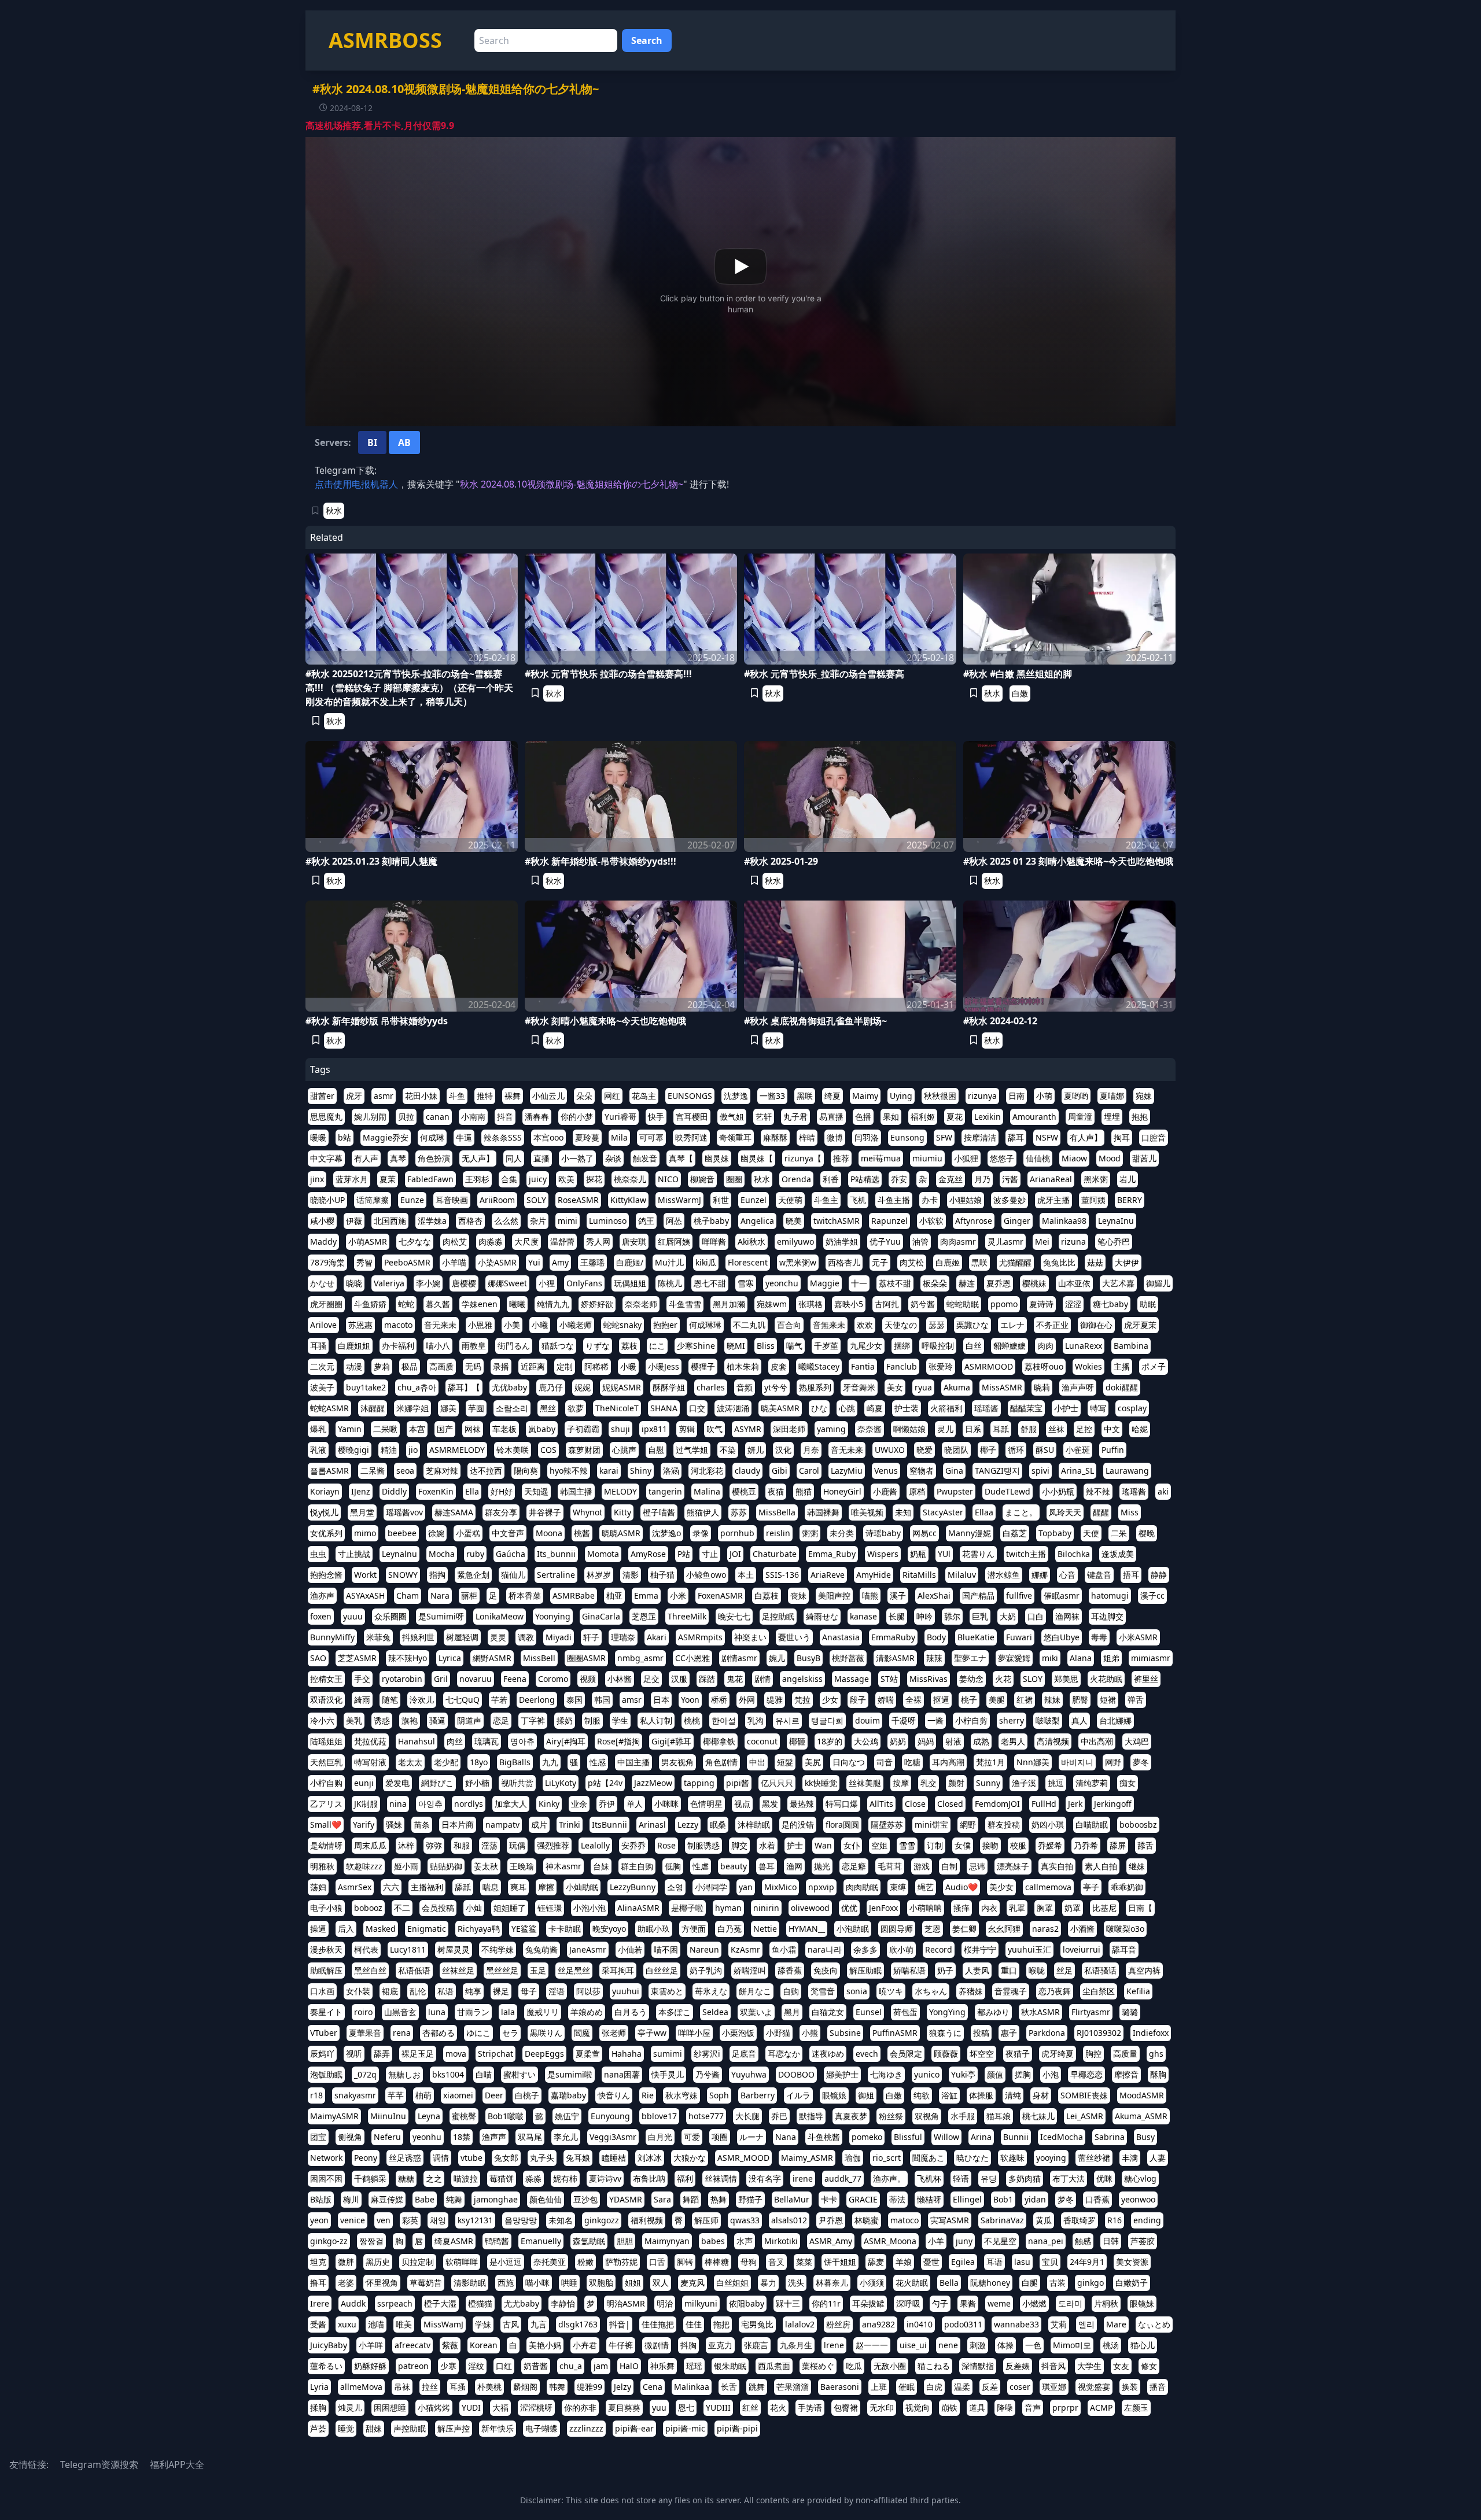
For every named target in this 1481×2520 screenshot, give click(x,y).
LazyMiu (847, 1471)
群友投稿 (1004, 1824)
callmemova (1048, 1887)
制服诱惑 (703, 1845)
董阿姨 (1093, 1200)
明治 (665, 2303)
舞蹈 (691, 2199)
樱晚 (1147, 1533)
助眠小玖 (654, 1929)
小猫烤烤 (434, 2408)
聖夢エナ (970, 1658)
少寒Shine (696, 1346)
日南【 (1140, 1908)
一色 (1033, 2345)
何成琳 (432, 1137)
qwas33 (745, 2220)
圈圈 (734, 1179)
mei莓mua (881, 1158)
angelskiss (802, 1679)
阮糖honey (990, 2283)
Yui (534, 1262)
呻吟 (924, 1616)
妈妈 (926, 1741)
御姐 (866, 2095)
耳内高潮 (948, 1762)
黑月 (792, 2012)
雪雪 (907, 1845)
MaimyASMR (334, 2116)
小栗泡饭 (738, 2033)
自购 (791, 1991)
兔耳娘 (578, 2158)
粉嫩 (585, 2262)
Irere (320, 2303)
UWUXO (890, 1450)
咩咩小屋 (694, 2033)
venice (353, 2220)
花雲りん (978, 1554)
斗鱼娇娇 (370, 1304)
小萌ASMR (368, 1241)
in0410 (920, 2324)
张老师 (614, 2033)
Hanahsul (417, 1741)
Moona (549, 1533)
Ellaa (984, 1512)
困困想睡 (390, 2408)
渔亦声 (322, 1595)
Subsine (845, 2033)
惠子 (1009, 2033)
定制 (565, 1366)
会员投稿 (438, 1908)
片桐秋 (1106, 2303)
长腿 (897, 1616)
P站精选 (865, 1179)
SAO (318, 1658)
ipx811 (654, 1429)
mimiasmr (1151, 1658)
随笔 (390, 1700)
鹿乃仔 (551, 1387)
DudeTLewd (1007, 1491)
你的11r (826, 2303)
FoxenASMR (720, 1595)
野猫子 (750, 2199)
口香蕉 (1097, 2199)
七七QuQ (463, 1700)
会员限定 (906, 2054)
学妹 (483, 2324)
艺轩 (764, 1117)
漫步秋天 (326, 1949)
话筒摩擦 (373, 1200)
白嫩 (1020, 693)
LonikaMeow (500, 1616)
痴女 (1128, 1783)
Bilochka (1074, 1554)
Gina (954, 1471)
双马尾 (530, 2137)
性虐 (701, 1866)
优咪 (1104, 2178)
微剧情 (657, 2345)
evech (867, 2054)
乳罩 (1017, 1908)
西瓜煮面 (774, 2366)
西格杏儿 (844, 1262)
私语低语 (414, 1970)
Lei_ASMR (1085, 2116)
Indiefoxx (1151, 2033)
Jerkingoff (1113, 1804)
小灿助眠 (582, 1887)
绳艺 (926, 1887)
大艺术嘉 (1118, 1283)
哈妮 (1140, 1429)
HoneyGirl (842, 1491)
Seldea (715, 2012)
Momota (603, 1554)
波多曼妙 (1010, 1200)
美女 (895, 1387)
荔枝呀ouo (1044, 1366)
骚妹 (394, 1824)
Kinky (549, 1804)
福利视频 (647, 2220)
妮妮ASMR (622, 1387)
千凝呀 (904, 1720)
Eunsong (907, 1137)
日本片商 (458, 1824)
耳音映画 (452, 1200)
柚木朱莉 (743, 1366)
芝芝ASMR (357, 1658)
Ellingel (967, 2199)
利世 (721, 1200)
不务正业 (1052, 1325)
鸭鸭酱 (497, 2241)
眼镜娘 (834, 2095)
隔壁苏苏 (887, 1824)
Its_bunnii (556, 1554)
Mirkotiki (781, 2241)
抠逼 (941, 1700)
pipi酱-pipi (737, 2428)
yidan (1035, 2199)
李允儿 (566, 2137)
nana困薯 (622, 2074)
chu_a (571, 2366)
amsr (632, 1700)
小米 (678, 1595)
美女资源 (1132, 2262)
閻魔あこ (929, 2158)
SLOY (1033, 1679)
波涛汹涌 (733, 1408)
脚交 (739, 1845)
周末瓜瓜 (370, 1845)
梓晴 (807, 1137)
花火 (778, 2408)
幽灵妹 (717, 1158)
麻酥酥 (775, 1137)
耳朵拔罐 (868, 2303)
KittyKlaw (628, 1200)
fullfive (1019, 1595)
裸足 (501, 1991)
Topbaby (1055, 1533)
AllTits (881, 1804)
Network (326, 2158)
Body (936, 1637)
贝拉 (406, 1117)
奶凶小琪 (1048, 1824)
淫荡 (489, 1845)
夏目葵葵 (624, 2408)
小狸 (547, 1283)
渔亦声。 (889, 2178)
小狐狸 (966, 1158)
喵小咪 (537, 2283)
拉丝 (430, 2387)
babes (713, 2241)
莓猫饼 (502, 2178)
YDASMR (626, 2199)
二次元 (322, 1366)
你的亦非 (580, 2408)
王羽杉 (477, 1179)
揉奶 (565, 1720)
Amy (560, 1262)
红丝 (750, 2408)
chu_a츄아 (417, 1387)
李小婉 (428, 1283)
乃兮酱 (708, 2074)
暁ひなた (972, 2158)
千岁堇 (826, 1346)
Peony (366, 2158)
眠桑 (718, 1824)
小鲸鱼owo (706, 1575)
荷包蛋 (905, 2012)
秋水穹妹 (681, 2095)
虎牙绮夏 (1058, 2054)
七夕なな (415, 1241)
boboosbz (1138, 1824)
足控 (1084, 1429)
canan (438, 1117)
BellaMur (792, 2199)
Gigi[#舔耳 (671, 1741)
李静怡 (563, 2303)
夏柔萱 (588, 2054)
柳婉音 (702, 1179)
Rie (648, 2095)
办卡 (930, 1200)
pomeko (867, 2137)
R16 (1115, 2220)
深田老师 (789, 1429)
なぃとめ (1154, 2324)
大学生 (1089, 2366)
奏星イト (326, 2012)
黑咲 (805, 1096)
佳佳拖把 (658, 2324)
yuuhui (626, 1991)
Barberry (758, 2095)
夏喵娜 (1112, 1096)
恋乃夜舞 (1055, 1991)
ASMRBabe (574, 1595)
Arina (981, 2137)
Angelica (757, 1221)
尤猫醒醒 (1015, 1262)
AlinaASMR (638, 1908)
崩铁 (949, 2408)
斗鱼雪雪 (685, 1304)
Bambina (1131, 1346)
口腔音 (1154, 1137)
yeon (319, 2220)
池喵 (376, 2324)
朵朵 (584, 1096)
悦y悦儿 (324, 1512)
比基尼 (1104, 1908)
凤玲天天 (1065, 1512)
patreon (413, 2366)
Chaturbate (775, 1554)
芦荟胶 (1143, 2241)
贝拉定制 (418, 2262)
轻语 (961, 2178)
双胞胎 (601, 2283)
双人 (661, 2283)
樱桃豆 (744, 1491)
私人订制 (656, 1720)
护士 (795, 1845)
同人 (514, 1158)
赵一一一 (872, 2345)
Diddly (394, 1491)
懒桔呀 (929, 2199)
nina (398, 1804)
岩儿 (1128, 1179)
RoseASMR (578, 1200)
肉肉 (1045, 1346)
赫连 (967, 1283)
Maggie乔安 (386, 1137)
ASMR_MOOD (743, 2158)
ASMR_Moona (890, 2241)
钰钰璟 (550, 1908)
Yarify (364, 1824)
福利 (685, 2178)
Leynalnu (399, 1554)
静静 (1159, 1575)
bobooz (368, 1908)
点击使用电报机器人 (356, 484)
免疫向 (826, 1970)
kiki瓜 (706, 1262)
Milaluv (962, 1575)
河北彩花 (707, 1471)
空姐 (879, 1845)
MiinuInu (388, 2116)
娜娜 (1040, 1575)
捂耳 (1131, 1575)
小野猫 (778, 2033)
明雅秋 (322, 1866)
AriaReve (828, 1575)
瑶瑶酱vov (404, 1512)
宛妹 (1144, 1096)
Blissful (908, 2137)
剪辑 (687, 1429)
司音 (885, 1762)
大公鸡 (866, 1741)
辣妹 (1052, 1700)
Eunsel (869, 2012)
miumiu (927, 1158)
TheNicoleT (617, 1408)
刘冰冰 (650, 2158)
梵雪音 (823, 1991)
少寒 (448, 2366)
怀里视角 (382, 2283)
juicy (538, 1179)
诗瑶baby (883, 1533)
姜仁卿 (964, 1929)
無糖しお (404, 2074)
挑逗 (1056, 1783)
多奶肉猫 (1025, 2178)
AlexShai (934, 1595)
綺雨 (362, 1700)
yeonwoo (1138, 2199)
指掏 (437, 1575)
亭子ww (652, 2033)
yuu (659, 2408)
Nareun (704, 1949)
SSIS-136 (782, 1575)
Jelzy (622, 2387)
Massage (852, 1679)
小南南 (473, 1117)
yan (746, 1887)
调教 (526, 1637)
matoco (905, 2220)
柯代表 (366, 1949)
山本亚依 (1074, 1283)
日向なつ (849, 1762)
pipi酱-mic (685, 2428)
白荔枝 (767, 1595)
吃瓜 (854, 2366)
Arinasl (652, 1824)
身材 (1041, 2095)
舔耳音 (1124, 1949)
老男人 (1013, 1741)
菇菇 (1095, 1262)
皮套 (779, 1366)
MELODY (620, 1491)
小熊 (810, 2033)
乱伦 (418, 1991)
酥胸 (1158, 2074)
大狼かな (690, 2158)
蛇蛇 (406, 1304)
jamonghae (496, 2199)
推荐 (841, 1158)
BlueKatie (976, 1637)
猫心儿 (1143, 2345)
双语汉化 (326, 1700)
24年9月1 (1087, 2262)
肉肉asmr (958, 1241)
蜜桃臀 (464, 2116)
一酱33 (772, 1096)
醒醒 (1101, 1512)
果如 (891, 1117)
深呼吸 (908, 2303)
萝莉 (382, 1366)
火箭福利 (946, 1408)
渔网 (794, 1866)
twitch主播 (1026, 1554)
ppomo (1004, 1304)
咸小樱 (322, 1221)
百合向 (789, 1325)
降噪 (1005, 2408)
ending (1147, 2220)
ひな (819, 1408)
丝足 (1064, 1970)
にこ (657, 1346)
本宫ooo (548, 1137)
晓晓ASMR (621, 1533)
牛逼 (464, 1137)
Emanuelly (541, 2241)
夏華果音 (365, 2033)
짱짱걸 (371, 2241)
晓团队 (956, 1450)
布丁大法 (1069, 2178)
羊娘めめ (587, 2012)
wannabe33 (1016, 2324)
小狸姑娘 (966, 1200)
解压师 (706, 2220)
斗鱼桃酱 (824, 2137)
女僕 (963, 1845)
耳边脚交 (1107, 1616)
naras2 (1045, 1929)
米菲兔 (378, 1637)
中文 (1112, 1429)
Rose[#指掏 (618, 1741)
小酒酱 (1082, 1929)
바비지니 (1077, 1762)
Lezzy (688, 1824)
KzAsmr (745, 1949)
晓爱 (924, 1450)
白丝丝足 (662, 1970)
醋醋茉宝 (1026, 1408)
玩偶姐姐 (630, 1283)
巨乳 (980, 1616)
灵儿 (945, 1429)
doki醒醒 (1122, 1387)
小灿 (474, 1908)
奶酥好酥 (370, 2366)
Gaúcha (511, 1554)
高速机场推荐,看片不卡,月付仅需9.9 (380, 126)
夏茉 (388, 1179)
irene (803, 2178)
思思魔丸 (326, 1117)
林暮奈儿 (832, 2283)
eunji (364, 1783)
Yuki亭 (963, 2074)
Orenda (796, 1179)
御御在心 (1096, 1325)
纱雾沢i (707, 2054)
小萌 (1044, 1096)
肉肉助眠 (862, 1887)
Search (647, 40)
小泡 (1051, 2074)
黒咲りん (546, 2033)
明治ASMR (626, 2303)
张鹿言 (756, 2345)
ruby (475, 1554)
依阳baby (747, 2303)
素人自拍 (1101, 1866)
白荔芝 (1015, 1533)
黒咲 (979, 1262)
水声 (745, 2241)
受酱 (318, 2324)
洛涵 (671, 1471)
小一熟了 (577, 1158)
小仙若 (630, 1949)
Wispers (883, 1554)
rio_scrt (887, 2158)
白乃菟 (730, 1929)
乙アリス (326, 1804)
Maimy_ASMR (807, 2158)
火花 (1003, 1679)
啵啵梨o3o (1125, 1929)
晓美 (794, 1221)
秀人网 (598, 1241)
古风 (511, 2324)
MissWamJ (443, 2324)
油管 (920, 1241)
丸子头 (542, 2158)
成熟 (981, 1741)
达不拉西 (486, 1471)
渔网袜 (1067, 1616)
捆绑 (902, 1346)
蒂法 (897, 2199)
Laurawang (1127, 1471)
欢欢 (865, 1325)
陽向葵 (526, 1471)
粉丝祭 (891, 2116)
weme (999, 2303)
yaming (831, 1429)
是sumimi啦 (570, 2074)
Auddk (353, 2303)
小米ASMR (1138, 1637)
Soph (719, 2095)
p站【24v (605, 1783)
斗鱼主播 (894, 1200)
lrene (834, 2345)
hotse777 (706, 2116)
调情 (441, 2158)
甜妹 (374, 2428)
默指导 (811, 2116)
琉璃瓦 (487, 1741)
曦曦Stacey (819, 1366)
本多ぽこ (675, 2012)
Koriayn (325, 1491)
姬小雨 (406, 1866)
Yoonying (553, 1616)
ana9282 (878, 2324)
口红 (504, 2366)
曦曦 (517, 1304)
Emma (646, 1595)
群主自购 (637, 1866)
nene (948, 2345)
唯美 (404, 2324)
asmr (384, 1096)
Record (939, 1949)
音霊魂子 (1011, 1991)
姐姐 (633, 2283)
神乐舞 (662, 2366)
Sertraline (556, 1575)
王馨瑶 (592, 1262)
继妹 (1137, 1866)
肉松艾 (455, 1241)
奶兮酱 (923, 1304)
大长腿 (747, 2116)
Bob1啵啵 (506, 2116)
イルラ (798, 2095)
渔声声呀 (1078, 1387)
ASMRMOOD (989, 1366)
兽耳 (767, 1866)
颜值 (995, 2074)
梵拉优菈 (370, 1741)
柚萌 (423, 2095)
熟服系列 (815, 1387)
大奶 (1008, 1616)
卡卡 (829, 2199)
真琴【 (681, 1158)
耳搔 (458, 2387)
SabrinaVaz (1002, 2220)
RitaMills (919, 1575)
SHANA (664, 1408)
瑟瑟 (937, 1325)
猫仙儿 (513, 1575)
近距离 (533, 1366)
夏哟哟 (1076, 1096)
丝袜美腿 (865, 1783)
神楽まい (750, 1637)
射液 (953, 1741)
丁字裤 (533, 1720)
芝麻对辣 (442, 1471)
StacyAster (943, 1512)
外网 (747, 1700)
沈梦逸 (736, 1096)
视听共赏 (517, 1783)
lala (508, 2012)
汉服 (679, 1679)
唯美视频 (867, 1512)
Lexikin (988, 1117)
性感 (598, 1762)
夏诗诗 (1041, 1304)
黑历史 (378, 2262)
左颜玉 (1136, 2408)
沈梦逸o (666, 1533)
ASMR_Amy (831, 2241)
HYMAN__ (807, 1929)
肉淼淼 (491, 1241)
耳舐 (1001, 1429)
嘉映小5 (849, 1304)
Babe (425, 2199)
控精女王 (326, 1679)
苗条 (422, 1824)
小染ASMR (497, 1262)
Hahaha (627, 2054)
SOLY (536, 1200)
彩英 (410, 2220)
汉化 (783, 1450)
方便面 (694, 1929)
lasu (1022, 2262)
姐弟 (1111, 1658)
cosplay (1132, 1408)
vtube (471, 2158)
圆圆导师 (897, 1929)
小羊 (936, 2241)
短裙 (1108, 1700)
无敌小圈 (890, 2366)
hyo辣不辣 (569, 1471)
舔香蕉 (790, 1970)
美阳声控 (834, 1595)
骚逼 (437, 1720)
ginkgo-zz (329, 2241)
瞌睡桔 (614, 2158)
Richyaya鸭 (479, 1929)
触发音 (645, 1158)
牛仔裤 (621, 2345)
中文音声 (508, 1533)
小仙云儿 (548, 1096)
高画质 (441, 1366)
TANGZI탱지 (997, 1471)
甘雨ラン (473, 2012)
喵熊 (870, 1595)
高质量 (1125, 2054)
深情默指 (978, 2366)
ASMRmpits (700, 1637)
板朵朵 (935, 1283)
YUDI (471, 2408)
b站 (345, 1137)
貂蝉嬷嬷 (1010, 1346)
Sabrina (1110, 2137)
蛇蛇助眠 (963, 1304)
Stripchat (495, 2054)
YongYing (947, 2012)
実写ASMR (950, 2220)
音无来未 (440, 1325)
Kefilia (1138, 1991)
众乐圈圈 (390, 1616)
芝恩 (933, 1929)
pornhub (737, 1533)
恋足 (501, 1720)
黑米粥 (1096, 1179)
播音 (1158, 2387)
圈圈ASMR (586, 1658)
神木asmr (563, 1866)
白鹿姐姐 (354, 1346)
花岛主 (644, 1096)
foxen (321, 1616)
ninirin (766, 1908)
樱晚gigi (353, 1450)
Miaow (1074, 1158)
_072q (365, 2074)
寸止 (710, 1554)
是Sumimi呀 (441, 1616)
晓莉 (1042, 1387)
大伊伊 (1127, 1262)
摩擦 (546, 1887)
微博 (835, 1137)
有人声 (366, 1158)
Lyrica (450, 1658)
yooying (1051, 2158)
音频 (745, 1387)
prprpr (1065, 2408)
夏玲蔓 (587, 1137)
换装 (1130, 2387)
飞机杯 (929, 2178)
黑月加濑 (729, 1304)
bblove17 (659, 2116)
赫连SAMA (454, 1512)
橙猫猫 (480, 2303)
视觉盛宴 (1094, 2387)
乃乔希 (1086, 1845)
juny (964, 2241)
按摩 (901, 1783)
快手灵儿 (668, 2074)
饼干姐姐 (840, 2262)
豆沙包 (585, 2199)
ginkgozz (602, 2220)
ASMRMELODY (457, 1450)
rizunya (982, 1096)
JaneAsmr (588, 1949)
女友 (1121, 2366)
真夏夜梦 (851, 2116)
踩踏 (707, 1679)
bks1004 (448, 2074)
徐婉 (436, 1533)
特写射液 (370, 1762)
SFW (944, 1137)
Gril (441, 1679)
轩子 (591, 1637)
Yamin (350, 1429)
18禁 (462, 2137)
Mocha (442, 1554)
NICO (668, 1179)
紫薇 (450, 2345)
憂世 (931, 2262)
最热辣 (802, 1804)
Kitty (622, 1512)
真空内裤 (1144, 1970)
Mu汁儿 (669, 1262)
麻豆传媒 (387, 2199)
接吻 (990, 1845)
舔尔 (952, 1616)
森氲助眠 (589, 2241)
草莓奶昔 (426, 2283)
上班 (879, 2387)
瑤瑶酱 (1134, 1491)
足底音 (744, 2054)
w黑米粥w (798, 1262)
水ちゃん (931, 1991)
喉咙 (1037, 1970)
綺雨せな (822, 1616)
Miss (1130, 1512)
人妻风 (977, 1970)
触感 (1083, 2241)
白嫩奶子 (1132, 2283)
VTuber (324, 2033)
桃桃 (692, 1720)
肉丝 (455, 1741)
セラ (510, 2033)
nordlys (469, 1804)
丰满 (1130, 2158)
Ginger (1017, 1221)
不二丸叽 (749, 1325)
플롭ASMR (329, 1471)
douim (867, 1720)
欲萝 (576, 1408)
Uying (901, 1096)
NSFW (1047, 1137)
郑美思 (1066, 1679)
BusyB (808, 1658)
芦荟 (318, 2428)
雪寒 (746, 1283)
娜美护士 (842, 2074)
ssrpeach (395, 2303)
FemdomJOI (997, 1804)
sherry (1012, 1720)
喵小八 (438, 1346)
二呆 (1119, 1533)
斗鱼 (457, 1096)
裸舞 (513, 1096)
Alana (1081, 1658)
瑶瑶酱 (986, 1408)
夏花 (955, 1117)
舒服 (1029, 1429)
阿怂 (674, 1221)
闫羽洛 (867, 1137)
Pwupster (955, 1491)
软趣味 (1012, 2158)
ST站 (889, 1679)
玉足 (538, 1970)
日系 (973, 1429)
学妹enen (480, 1304)
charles (711, 1387)
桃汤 (1111, 2345)
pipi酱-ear (634, 2428)
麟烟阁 (525, 2387)
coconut (762, 1741)
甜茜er (322, 1096)
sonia (857, 1991)
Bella (949, 2283)
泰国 (574, 1700)
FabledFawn (430, 1179)
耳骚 (318, 1346)
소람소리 (512, 1408)
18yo (479, 1762)
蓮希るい (326, 2366)
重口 (1009, 1970)
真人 (1080, 1720)
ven (384, 2220)
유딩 (989, 2178)
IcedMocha (1062, 2137)
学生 (620, 1720)
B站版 (321, 2199)
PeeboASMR (407, 1262)
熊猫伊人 (703, 1512)
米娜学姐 (412, 1408)
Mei (1042, 1241)
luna (437, 2012)
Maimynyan (667, 2241)
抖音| (620, 2324)
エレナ (1012, 1325)
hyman (728, 1908)
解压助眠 (865, 1970)
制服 (592, 1720)
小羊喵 (454, 1262)
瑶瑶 (694, 2366)
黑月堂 (362, 1512)
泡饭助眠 (326, 2074)
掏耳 (1122, 1137)
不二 (402, 1908)
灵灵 (498, 1637)
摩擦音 (1126, 2074)
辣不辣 (1098, 1491)
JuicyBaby (329, 2345)
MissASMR (1002, 1387)
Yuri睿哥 (620, 1117)
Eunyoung (610, 2116)
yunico (927, 2074)
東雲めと (667, 1991)
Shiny (641, 1471)
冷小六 (322, 1720)
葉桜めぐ (818, 2366)
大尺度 (526, 1241)
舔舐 (463, 1887)
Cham (408, 1595)
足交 (651, 1679)
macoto (398, 1325)
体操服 (981, 2095)
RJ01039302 (1099, 2033)
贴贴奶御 (446, 1866)
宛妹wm (772, 1304)
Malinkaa (692, 2387)
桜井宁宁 (980, 1949)
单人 (635, 1804)
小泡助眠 (853, 1929)
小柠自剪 (971, 1720)
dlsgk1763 (578, 2324)
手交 (362, 1679)
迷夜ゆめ (828, 2054)
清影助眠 (470, 2283)
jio (413, 1450)
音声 (1033, 2408)
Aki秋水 (751, 1241)
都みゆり (993, 2012)
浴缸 (949, 2095)
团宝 (318, 2137)
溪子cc (1152, 1595)
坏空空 (982, 2054)
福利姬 (923, 1117)
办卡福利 (398, 1346)
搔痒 (961, 1908)
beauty (734, 1866)
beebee (402, 1533)
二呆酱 (373, 1471)
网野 (1113, 1762)
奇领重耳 (735, 1137)
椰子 (988, 1450)
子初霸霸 (583, 1429)
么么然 (506, 1221)
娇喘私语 (909, 1970)
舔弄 (382, 2054)
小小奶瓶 (1058, 1491)
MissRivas (929, 1679)
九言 (539, 2324)
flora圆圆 (842, 1824)
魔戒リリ (543, 2012)
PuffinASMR (895, 2033)
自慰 (656, 1450)
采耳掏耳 (618, 1970)
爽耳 (518, 1887)
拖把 (721, 2324)
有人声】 (1086, 1137)
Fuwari (1019, 1637)
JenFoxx (883, 1908)
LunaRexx (1084, 1346)
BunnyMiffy (332, 1637)
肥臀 (1080, 1700)
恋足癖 (854, 1866)
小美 (512, 1325)
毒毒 (1099, 1637)
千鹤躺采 (370, 2178)
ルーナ (751, 2137)
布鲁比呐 (649, 2178)
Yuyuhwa (749, 2074)
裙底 (390, 1991)
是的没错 (798, 1824)
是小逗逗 (506, 2262)
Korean (484, 2345)
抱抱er (665, 1325)
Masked (381, 1929)
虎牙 (354, 1096)
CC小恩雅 (692, 1658)
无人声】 (478, 1158)
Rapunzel (889, 1221)
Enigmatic (427, 1929)
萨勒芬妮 (621, 2262)
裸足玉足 (418, 2054)
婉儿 (777, 1658)
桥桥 (719, 1700)
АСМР (1101, 2408)
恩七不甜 (710, 1283)
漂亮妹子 (1013, 1866)
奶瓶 (918, 1554)
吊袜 (402, 2387)
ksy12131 (475, 2220)
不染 (728, 1450)
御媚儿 (1158, 1283)
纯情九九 (553, 1304)
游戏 (922, 1866)
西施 (506, 2283)
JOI (735, 1554)
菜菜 (804, 2262)
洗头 (796, 2283)
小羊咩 (371, 2345)
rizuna (1073, 1241)
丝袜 (1056, 1429)
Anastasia (841, 1637)
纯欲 (922, 2095)
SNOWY (403, 1575)
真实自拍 (1057, 1866)
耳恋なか (784, 2054)
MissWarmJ (679, 1200)
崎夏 (875, 1408)
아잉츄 (430, 1804)
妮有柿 (565, 2178)
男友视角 (677, 1762)
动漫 (354, 1366)
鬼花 (735, 1679)
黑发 (770, 1804)
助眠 (1148, 1304)
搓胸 (1023, 2074)
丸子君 (795, 1117)
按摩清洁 (980, 1137)
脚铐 (685, 2262)
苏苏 (739, 1512)
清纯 (1013, 2095)
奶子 (945, 1970)
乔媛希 (1050, 1845)
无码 (473, 1366)
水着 (767, 1845)
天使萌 (790, 1200)
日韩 (1111, 2241)
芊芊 (396, 2095)
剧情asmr (739, 1658)
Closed (950, 1804)
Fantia (863, 1366)
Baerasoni (840, 2387)
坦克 (318, 2262)
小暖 (628, 1366)
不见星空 (1000, 2241)
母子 (529, 1991)
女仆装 (358, 1991)
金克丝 (951, 1179)
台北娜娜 (1115, 1720)
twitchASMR (837, 1221)
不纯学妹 (498, 1949)
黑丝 (548, 1408)
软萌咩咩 (462, 2262)
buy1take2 (366, 1387)
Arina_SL (1077, 1471)
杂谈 (613, 1158)
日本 (661, 1700)
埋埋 (1112, 1117)
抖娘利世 (418, 1637)
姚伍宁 (567, 2116)
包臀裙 (846, 2408)
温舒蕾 (562, 1241)
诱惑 (382, 1720)
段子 (858, 1700)
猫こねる (934, 2366)
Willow (946, 2137)
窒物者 (922, 1471)
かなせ (322, 1283)
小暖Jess (664, 1366)
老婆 (346, 2283)
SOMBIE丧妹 (1084, 2095)
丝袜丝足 (458, 1970)
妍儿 (756, 1450)
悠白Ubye (1062, 1637)
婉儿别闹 (370, 1117)
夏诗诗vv (605, 2178)
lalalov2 (800, 2324)
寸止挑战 (354, 1554)
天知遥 (536, 1491)
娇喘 (886, 1700)
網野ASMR (492, 1658)
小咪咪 (666, 1804)
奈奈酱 (870, 1429)
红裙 (1025, 1700)
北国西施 (390, 1221)
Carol (809, 1471)
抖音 (505, 1117)
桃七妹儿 (1038, 2116)
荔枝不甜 (895, 1283)
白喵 (484, 2074)
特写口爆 (842, 1804)
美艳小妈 (545, 2345)
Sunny (988, 1783)
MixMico (780, 1887)
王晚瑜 (522, 1866)
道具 (977, 2408)
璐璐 (1130, 2012)
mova (456, 2054)
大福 (500, 2408)
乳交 (929, 1783)
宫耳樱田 (692, 1117)
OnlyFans (584, 1283)
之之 (434, 2178)
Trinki (570, 1824)
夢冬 (1141, 1762)
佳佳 (694, 2324)
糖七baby (1110, 1304)
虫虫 (318, 1554)
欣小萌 (901, 1949)
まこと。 (1021, 1512)
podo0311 (963, 2324)
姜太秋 (486, 1866)
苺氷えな (711, 1991)
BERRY (1130, 1200)
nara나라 (825, 1949)
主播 (1122, 1366)
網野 (968, 1824)
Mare (1116, 2324)
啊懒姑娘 (909, 1429)
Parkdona (1047, 2033)
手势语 (810, 2408)
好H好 (502, 1491)
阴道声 (469, 1720)
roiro (363, 2012)
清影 (631, 1575)
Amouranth (1034, 1117)
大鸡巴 (1137, 1741)
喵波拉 (466, 2178)
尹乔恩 (831, 2220)
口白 (1036, 1616)
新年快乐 (498, 2428)
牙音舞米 (859, 1387)
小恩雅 (480, 1325)
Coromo (553, 1679)
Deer (494, 2095)
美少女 (1001, 1887)
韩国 (602, 1700)
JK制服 (366, 1804)
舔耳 (1016, 1137)
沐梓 (406, 1845)
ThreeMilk (687, 1616)
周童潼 (1080, 1117)
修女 (1149, 2366)
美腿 (997, 1700)
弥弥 (434, 1845)
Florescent (748, 1262)
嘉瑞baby (568, 2095)
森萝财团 (584, 1450)
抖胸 (688, 2345)
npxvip (821, 1887)
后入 (346, 1929)
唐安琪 (634, 1241)
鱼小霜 (784, 1949)
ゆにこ (478, 2033)
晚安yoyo (609, 1929)
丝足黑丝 (574, 1970)
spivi (1040, 1471)
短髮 (785, 1762)
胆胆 (625, 2241)
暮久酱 (438, 1304)
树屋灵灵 (454, 1949)
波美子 (322, 1387)
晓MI (736, 1346)
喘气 (794, 1346)
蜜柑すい (520, 2074)
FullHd (1044, 1804)
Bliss (766, 1346)
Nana (786, 2137)
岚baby (542, 1429)
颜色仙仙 (546, 2199)
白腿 (1030, 2283)
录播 (501, 1366)
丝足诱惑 (405, 2158)
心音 (1067, 1575)
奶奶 (898, 1741)
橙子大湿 (440, 2303)
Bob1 (1003, 2199)
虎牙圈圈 (326, 1304)
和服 (462, 1845)
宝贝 (1050, 2262)
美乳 (354, 1720)
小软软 (931, 1221)
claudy (747, 1471)
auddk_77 (843, 2178)
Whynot (587, 1512)
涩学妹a (432, 1221)
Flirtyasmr (1091, 2012)
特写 (1098, 1408)
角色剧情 (721, 1762)
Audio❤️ (961, 1887)
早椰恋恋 (1086, 2074)
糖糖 (406, 2178)
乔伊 (607, 1804)
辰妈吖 (322, 2054)
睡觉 (346, 2428)
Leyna (429, 2116)
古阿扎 (887, 1304)
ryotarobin (402, 1679)
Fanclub (902, 1366)
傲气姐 (732, 1117)
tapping (699, 1783)
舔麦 (876, 2262)
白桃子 (527, 2095)
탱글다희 (827, 1720)
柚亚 (614, 1595)
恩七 (686, 2408)
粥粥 (810, 1533)
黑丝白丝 (370, 1970)
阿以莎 (588, 1991)
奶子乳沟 (706, 1970)
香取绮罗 (1080, 2220)
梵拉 (802, 1700)
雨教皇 (474, 1346)
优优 (849, 1908)
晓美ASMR (780, 1408)
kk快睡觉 (821, 1783)
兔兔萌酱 (541, 1949)
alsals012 (789, 2220)
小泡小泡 (590, 1908)
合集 (509, 1179)
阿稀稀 (596, 1366)
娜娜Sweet (507, 1283)
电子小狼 (326, 1908)
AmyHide (874, 1575)
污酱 (1010, 1179)
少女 (830, 1700)
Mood (1110, 1158)
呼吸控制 (938, 1346)
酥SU (1045, 1450)
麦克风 (692, 2283)
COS (548, 1450)
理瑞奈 (623, 1637)
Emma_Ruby (832, 1554)
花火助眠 (912, 2283)
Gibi (780, 1471)
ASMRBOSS (385, 40)
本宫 (417, 1429)
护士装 (907, 1408)
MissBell (539, 1658)
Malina (707, 1491)
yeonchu (782, 1283)
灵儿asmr (1005, 1241)
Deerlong (537, 1700)
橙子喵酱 (659, 1512)
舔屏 (1118, 1845)
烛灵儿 (350, 2408)
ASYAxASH (365, 1595)
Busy (1145, 2137)
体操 (1005, 2345)
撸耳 (318, 2283)
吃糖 (912, 1762)
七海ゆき (886, 2074)
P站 (684, 1554)
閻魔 (582, 2033)
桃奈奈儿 (630, 1179)
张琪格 (811, 1304)
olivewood (810, 1908)
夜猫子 (1018, 2054)
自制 (949, 1866)
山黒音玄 (400, 2012)
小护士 (1066, 1408)
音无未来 (847, 1450)
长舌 (729, 2387)
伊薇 (354, 1221)
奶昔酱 (536, 2366)
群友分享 (501, 1512)
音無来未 (829, 1325)
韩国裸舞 (823, 1512)
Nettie (765, 1929)
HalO (629, 2366)
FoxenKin (436, 1491)
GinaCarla (601, 1616)
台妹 (601, 1866)
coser (1020, 2387)
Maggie (825, 1283)
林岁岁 (599, 1575)
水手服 (963, 2116)
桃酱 (582, 1533)
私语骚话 (1100, 1970)
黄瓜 (1044, 2220)
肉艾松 (912, 1262)
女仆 (852, 1845)
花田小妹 (421, 1096)
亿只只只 (777, 1783)
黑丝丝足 (502, 1970)
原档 (917, 1491)
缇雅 (775, 1700)
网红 (612, 1096)
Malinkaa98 (1064, 1221)
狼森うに (945, 2033)
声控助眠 (410, 2428)
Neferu (387, 2137)
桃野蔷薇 (848, 1658)
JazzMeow (653, 1783)
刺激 (978, 2345)
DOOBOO (796, 2074)
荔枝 (629, 1346)
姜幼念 (971, 1679)
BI (372, 442)
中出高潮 (1097, 1741)
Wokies (1088, 1366)
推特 (485, 1096)
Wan (823, 1845)
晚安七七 (734, 1616)
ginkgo (1091, 2283)
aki (1163, 1491)
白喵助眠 (1092, 1824)
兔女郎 (506, 2158)
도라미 (1070, 2303)
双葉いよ (756, 2012)
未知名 (561, 2220)
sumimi (668, 2054)
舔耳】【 (464, 1387)
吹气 (714, 1429)
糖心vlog (1140, 2178)
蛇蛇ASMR (329, 1408)
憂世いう (794, 1637)
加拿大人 (511, 1804)
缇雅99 (590, 2387)
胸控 (1093, 2054)
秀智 (364, 1262)
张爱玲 (941, 1366)
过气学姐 (692, 1450)
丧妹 (798, 1595)
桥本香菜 (525, 1595)
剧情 (762, 1679)
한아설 (724, 1720)
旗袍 (410, 1720)
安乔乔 (633, 1845)
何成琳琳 (705, 1325)
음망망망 (521, 2220)
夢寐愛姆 (1014, 1658)
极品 (410, 1366)
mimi (568, 1221)
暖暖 (318, 1137)
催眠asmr (1062, 1595)
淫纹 (476, 2366)
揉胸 (318, 2408)
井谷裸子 (545, 1512)
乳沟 (756, 1720)
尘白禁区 (1099, 1991)
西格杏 (470, 1221)
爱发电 (397, 1783)
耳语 (994, 2262)
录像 (701, 1533)
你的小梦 (577, 1117)
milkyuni (701, 2303)
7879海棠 (327, 1262)
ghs (1156, 2054)
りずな (598, 1346)
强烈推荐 (553, 1845)
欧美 (566, 1179)
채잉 (438, 2220)
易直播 (831, 1117)
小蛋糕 (468, 1533)
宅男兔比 (757, 2324)
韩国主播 (576, 1491)
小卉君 (585, 2345)
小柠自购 (326, 1783)
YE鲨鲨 (524, 1929)
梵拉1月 (990, 1762)
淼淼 (533, 2178)
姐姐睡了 (510, 1908)
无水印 (882, 2408)
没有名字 (765, 2178)
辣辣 (934, 1658)
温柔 (962, 2387)
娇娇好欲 (597, 1304)
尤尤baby (522, 2303)
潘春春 (537, 1117)
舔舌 (1145, 1845)
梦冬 (1066, 2199)
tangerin (665, 1491)
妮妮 (583, 1387)
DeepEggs (544, 2054)
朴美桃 (489, 2387)
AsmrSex (355, 1887)
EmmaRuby (893, 1637)
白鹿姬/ (630, 1262)
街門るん (514, 1346)
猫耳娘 (999, 2116)
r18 (316, 2095)
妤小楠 (477, 1783)
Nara (440, 1595)
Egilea (963, 2262)
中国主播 (633, 1762)
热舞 (719, 2199)
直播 (541, 1158)
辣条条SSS (503, 1137)
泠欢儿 (422, 1700)
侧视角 (350, 2137)
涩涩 (1073, 1304)
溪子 (898, 1595)
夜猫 (776, 1491)
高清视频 (1053, 1741)
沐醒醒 (373, 1408)
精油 (389, 1450)
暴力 (768, 2283)
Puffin (1113, 1450)
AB (404, 442)
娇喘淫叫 (750, 1970)
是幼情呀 (326, 1845)
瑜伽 (853, 2158)
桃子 (969, 1700)
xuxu (347, 2324)
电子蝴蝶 (541, 2428)
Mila (619, 1137)
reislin (778, 1533)
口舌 (657, 2262)
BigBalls (515, 1762)
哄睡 (569, 2283)
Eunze (412, 1200)
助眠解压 (326, 1970)
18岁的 (830, 1741)
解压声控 (454, 2428)
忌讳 (977, 1866)
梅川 (351, 2199)
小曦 (540, 1325)
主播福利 (427, 1887)
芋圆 (476, 1408)
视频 (588, 1679)
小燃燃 (1034, 2303)
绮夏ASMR (454, 2241)
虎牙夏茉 (1140, 1325)
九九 (550, 1762)
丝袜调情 (721, 2178)
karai (609, 1471)
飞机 (858, 1200)
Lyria (319, 2387)
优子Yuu (885, 1241)
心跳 (847, 1408)
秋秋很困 (940, 1096)
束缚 (898, 1887)
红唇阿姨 (674, 1241)
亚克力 (720, 2345)
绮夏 (832, 1096)
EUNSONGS (690, 1096)
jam (601, 2366)
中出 (757, 1762)
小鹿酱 (885, 1491)
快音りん (614, 2095)
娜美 (448, 1408)
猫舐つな (558, 1346)
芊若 (499, 1700)
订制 (935, 1845)
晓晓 (354, 1283)
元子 (880, 1262)
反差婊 (1018, 2366)
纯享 (473, 1991)
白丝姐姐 (732, 2283)
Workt (365, 1575)
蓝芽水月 (352, 1179)
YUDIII (718, 2408)
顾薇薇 (946, 2054)
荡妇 (318, 1887)
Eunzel (754, 1200)
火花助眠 (1106, 1679)
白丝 (974, 1346)
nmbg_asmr (640, 1658)
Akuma (957, 1387)
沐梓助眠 (754, 1824)
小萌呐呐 (926, 1908)
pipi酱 (738, 1783)
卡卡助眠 (565, 1929)
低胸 (673, 1866)
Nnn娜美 (1033, 1762)
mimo (365, 1533)
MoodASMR (1142, 2095)
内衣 (989, 1908)
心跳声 (624, 1450)
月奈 (811, 1450)
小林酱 (620, 1679)
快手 (656, 1117)
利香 (831, 1179)
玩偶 (517, 1845)
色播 (863, 1117)
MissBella (777, 1512)
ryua (923, 1387)
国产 (445, 1429)
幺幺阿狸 (1004, 1929)
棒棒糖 (717, 2262)
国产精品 (978, 1595)
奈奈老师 (641, 1304)
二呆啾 (385, 1429)
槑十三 (788, 2303)
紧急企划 (473, 1575)
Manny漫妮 (970, 1533)
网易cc (924, 1533)
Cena (653, 2387)
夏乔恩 (999, 1283)
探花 (594, 1179)
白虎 (934, 2387)
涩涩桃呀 (536, 2408)
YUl (944, 1554)
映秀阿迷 (691, 1137)
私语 (445, 1991)
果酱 (968, 2303)
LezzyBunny (633, 1887)
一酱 (935, 1720)
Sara (662, 2199)
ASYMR (748, 1429)
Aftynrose (974, 1221)
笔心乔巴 (1114, 1241)
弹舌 (1136, 1700)
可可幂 (651, 1137)
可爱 (692, 2137)
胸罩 (1045, 1908)
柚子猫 (662, 1575)
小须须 (872, 2283)
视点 (742, 1804)
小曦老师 (576, 1325)
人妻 (1158, 2158)
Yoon (690, 1700)
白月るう (631, 2012)
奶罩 (1073, 1908)
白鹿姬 (948, 1262)
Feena (515, 1679)
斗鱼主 (826, 1200)
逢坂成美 (1118, 1554)
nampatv (502, 1824)
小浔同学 (711, 1887)
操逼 (318, 1929)
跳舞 (757, 2387)
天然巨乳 (326, 1762)
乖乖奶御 (1127, 1887)
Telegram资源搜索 (99, 2464)
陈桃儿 (670, 1283)
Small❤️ (326, 1824)
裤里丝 (1146, 1679)
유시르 (787, 1720)
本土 (746, 1575)
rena (402, 2033)
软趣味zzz (364, 1866)
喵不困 (666, 1949)
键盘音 (1099, 1575)
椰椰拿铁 (719, 1741)
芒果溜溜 (793, 2387)
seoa (405, 1471)
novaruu (476, 1679)
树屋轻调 (462, 1637)
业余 (579, 1804)
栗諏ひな (972, 1325)
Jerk (1075, 1804)
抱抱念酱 (326, 1575)
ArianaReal (1051, 1179)
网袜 (473, 1429)
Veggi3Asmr (613, 2137)
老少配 (446, 1762)
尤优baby (509, 1387)
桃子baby (711, 1221)
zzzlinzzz (586, 2428)
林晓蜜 (867, 2220)
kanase (863, 1616)
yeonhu (427, 2137)
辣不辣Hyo (408, 1658)
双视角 (927, 2116)
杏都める (439, 2033)
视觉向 (918, 2408)
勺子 (940, 2303)
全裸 (913, 1700)
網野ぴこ (437, 1783)
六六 (391, 1887)
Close (915, 1804)
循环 (1016, 1450)
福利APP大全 (177, 2464)
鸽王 (646, 1221)
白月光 (660, 2137)
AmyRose (648, 1554)
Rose (666, 1845)
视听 (354, 2054)
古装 (1058, 2283)
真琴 (398, 1158)
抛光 (822, 1866)
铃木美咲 (513, 1450)
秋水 (334, 510)
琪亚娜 (1054, 2387)
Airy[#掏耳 (566, 1741)
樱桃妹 (1034, 1283)
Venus (886, 1471)
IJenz (361, 1491)
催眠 (907, 2387)
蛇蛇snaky (622, 1325)
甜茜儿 (1144, 1158)
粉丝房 (838, 2324)
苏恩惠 (360, 1325)
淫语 (557, 1991)
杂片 (538, 1221)
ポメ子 (1154, 1366)
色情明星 (706, 1804)
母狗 (749, 2262)
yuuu (353, 1616)
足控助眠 (778, 1616)
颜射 (956, 1783)
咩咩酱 (714, 1241)
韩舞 (557, 2387)
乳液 (318, 1450)
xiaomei (458, 2095)
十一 (859, 1283)
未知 (903, 1512)
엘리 (1086, 2324)
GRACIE (863, 2199)
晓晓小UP (327, 1200)
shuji (620, 1429)
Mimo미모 (1072, 2345)
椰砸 (797, 1741)
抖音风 (1053, 2366)
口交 (697, 1408)
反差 (990, 2387)
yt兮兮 (776, 1387)
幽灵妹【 (757, 1158)
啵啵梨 (1048, 1720)
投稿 (981, 2033)
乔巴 (779, 2116)
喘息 (491, 1887)
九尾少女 (866, 1346)
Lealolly (595, 1845)
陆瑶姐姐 (326, 1741)
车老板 (504, 1429)
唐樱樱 (464, 1283)
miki (1050, 1658)
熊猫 (804, 1491)
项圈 (720, 2137)
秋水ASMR (1040, 2012)
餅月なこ (755, 1991)
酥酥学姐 (669, 1387)
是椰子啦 (687, 1908)
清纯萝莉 (1092, 1783)
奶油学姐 (842, 1241)
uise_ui (913, 2345)
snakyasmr (355, 2095)
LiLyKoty (561, 1783)
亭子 (1091, 1887)
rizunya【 (803, 1158)
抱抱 (1140, 1117)
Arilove (323, 1325)
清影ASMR (895, 1658)
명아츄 (522, 1741)
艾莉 (1059, 2324)
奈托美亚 (550, 2262)
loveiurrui (1082, 1949)
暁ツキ (891, 1991)
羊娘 (904, 2262)
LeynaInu (1116, 1221)
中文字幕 (326, 1158)
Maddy (323, 1241)
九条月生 (796, 2345)
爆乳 (318, 1429)
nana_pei (1046, 2241)
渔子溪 (1024, 1783)
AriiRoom (497, 1200)
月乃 (982, 1179)
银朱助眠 (730, 2366)
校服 (1018, 1845)
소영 (675, 1887)
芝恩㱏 (644, 1616)
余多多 (865, 1949)
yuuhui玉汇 (1029, 1949)
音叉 (776, 2262)
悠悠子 (1002, 1158)
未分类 (842, 1533)
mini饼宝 (931, 1824)
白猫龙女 (828, 2012)
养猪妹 (971, 1991)
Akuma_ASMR (1141, 2116)
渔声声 (494, 2137)
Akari (657, 1637)
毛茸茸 (890, 1866)
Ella (472, 1491)
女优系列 (326, 1533)
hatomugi (1110, 1595)
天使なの (901, 1325)
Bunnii (1016, 2137)
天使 (1091, 1533)
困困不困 (326, 2178)
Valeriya (389, 1283)
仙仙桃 (1038, 1158)
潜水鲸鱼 (1004, 1575)
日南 (1016, 1096)
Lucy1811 (408, 1949)
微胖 (346, 2262)
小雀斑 (1078, 1450)
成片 (539, 1824)
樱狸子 (703, 1366)
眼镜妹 (1142, 2303)
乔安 (899, 1179)
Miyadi (559, 1637)
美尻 (813, 1762)
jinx (317, 1179)
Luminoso (608, 1221)
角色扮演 (434, 1158)
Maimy (865, 1096)
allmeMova (361, 2387)
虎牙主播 (1053, 1200)
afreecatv (412, 2345)
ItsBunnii (609, 1824)
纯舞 (454, 2199)
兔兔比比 (1059, 1262)
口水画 (322, 1991)
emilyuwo (795, 1241)
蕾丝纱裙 (1094, 2158)
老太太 (410, 1762)
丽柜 (469, 1595)
